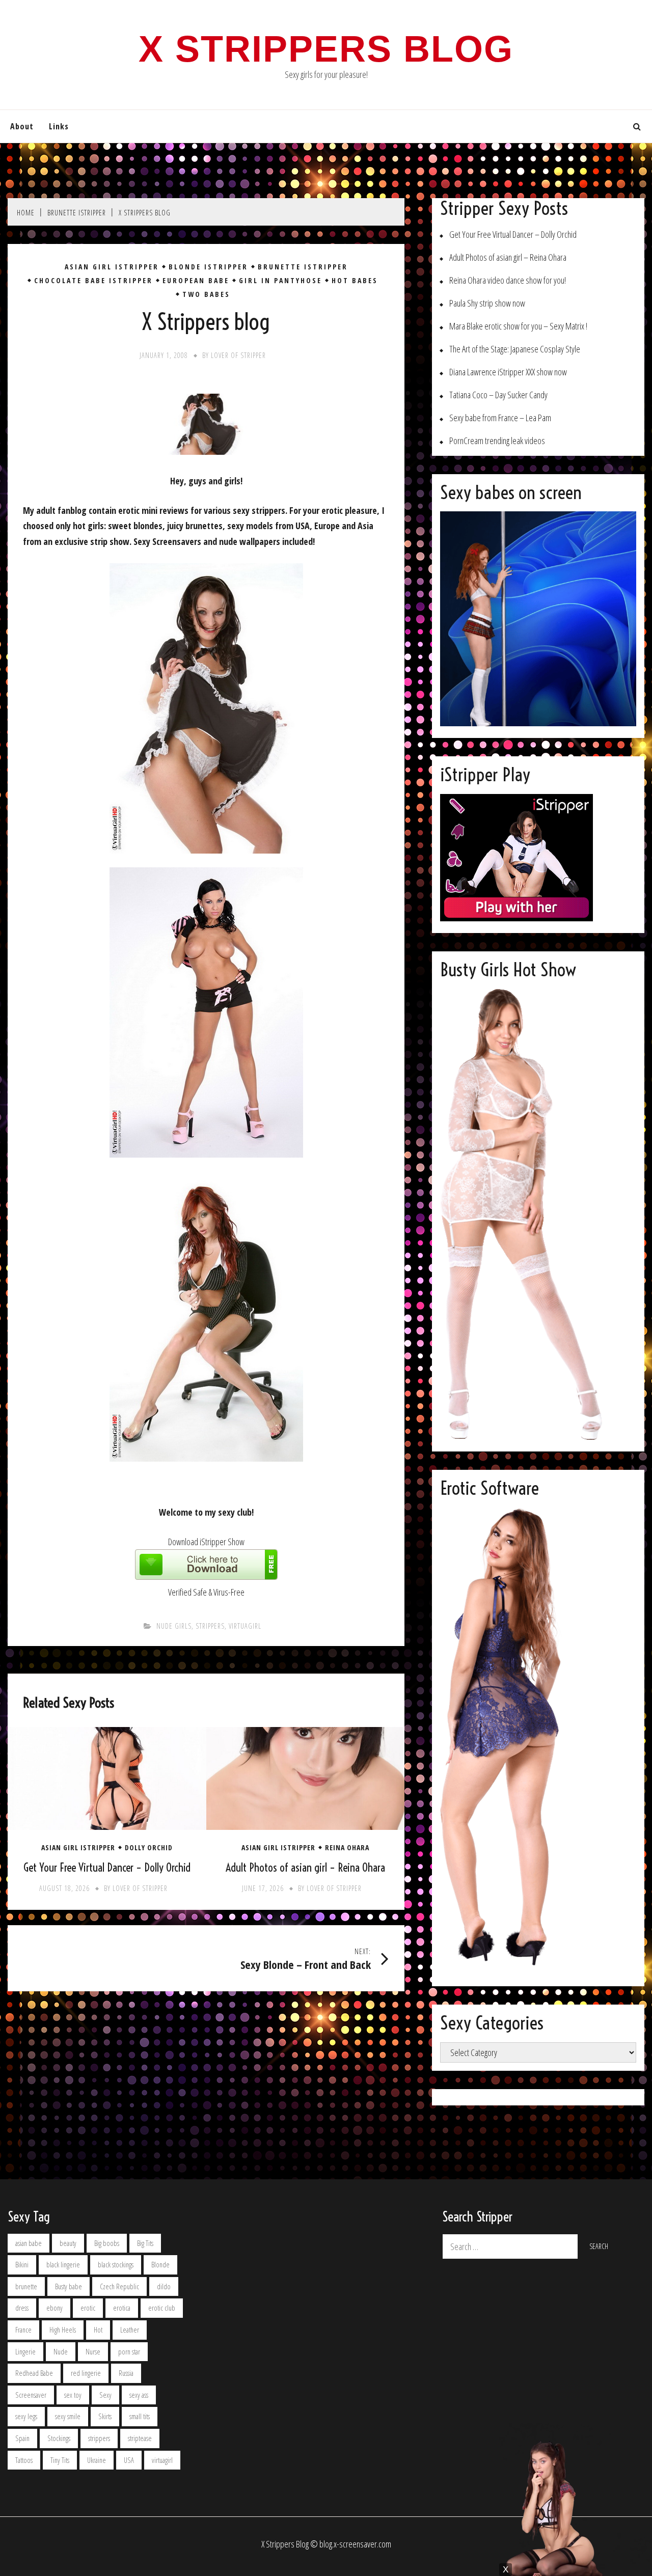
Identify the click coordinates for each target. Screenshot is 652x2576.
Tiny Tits (60, 2460)
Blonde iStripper (208, 267)
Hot (98, 2330)
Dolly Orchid (149, 1848)
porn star (129, 2352)
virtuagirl (245, 1626)
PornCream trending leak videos (497, 441)
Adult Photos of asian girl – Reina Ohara (305, 1868)
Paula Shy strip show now (487, 303)
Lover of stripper (238, 355)
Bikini (22, 2265)
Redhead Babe (34, 2373)
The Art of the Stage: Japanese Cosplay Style (515, 349)
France (23, 2330)
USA (129, 2460)
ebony (55, 2308)
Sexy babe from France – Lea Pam (500, 418)
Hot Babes (355, 281)
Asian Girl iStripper (112, 267)
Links (59, 126)
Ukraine (97, 2460)
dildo (164, 2286)
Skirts (105, 2416)
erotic (88, 2308)
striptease (140, 2438)
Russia (126, 2373)
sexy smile (68, 2416)
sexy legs (26, 2416)
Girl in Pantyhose (280, 281)
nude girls (174, 1626)
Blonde (160, 2265)
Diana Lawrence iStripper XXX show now (508, 372)
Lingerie (25, 2352)
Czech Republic (119, 2286)
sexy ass (139, 2395)
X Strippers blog (326, 49)
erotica (122, 2308)
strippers (210, 1626)
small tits (140, 2416)
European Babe (196, 281)
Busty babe (69, 2286)
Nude (61, 2352)
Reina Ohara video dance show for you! (508, 280)
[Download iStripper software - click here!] (206, 1576)
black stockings (116, 2265)
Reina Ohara (347, 1848)
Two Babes (206, 294)
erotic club (162, 2308)
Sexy (105, 2395)
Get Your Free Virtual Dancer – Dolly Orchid (107, 1868)
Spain (22, 2438)
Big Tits (145, 2243)
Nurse (93, 2352)
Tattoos (24, 2460)
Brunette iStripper (303, 267)
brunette (26, 2286)
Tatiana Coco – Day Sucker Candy (498, 395)
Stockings (59, 2438)
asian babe (29, 2243)
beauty (68, 2243)
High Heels (63, 2330)
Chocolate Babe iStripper (93, 281)
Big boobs (107, 2243)
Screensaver (31, 2395)
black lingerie (63, 2265)
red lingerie (86, 2373)
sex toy (73, 2395)
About (22, 126)
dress (22, 2308)
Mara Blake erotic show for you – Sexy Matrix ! (518, 326)
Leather (130, 2330)
